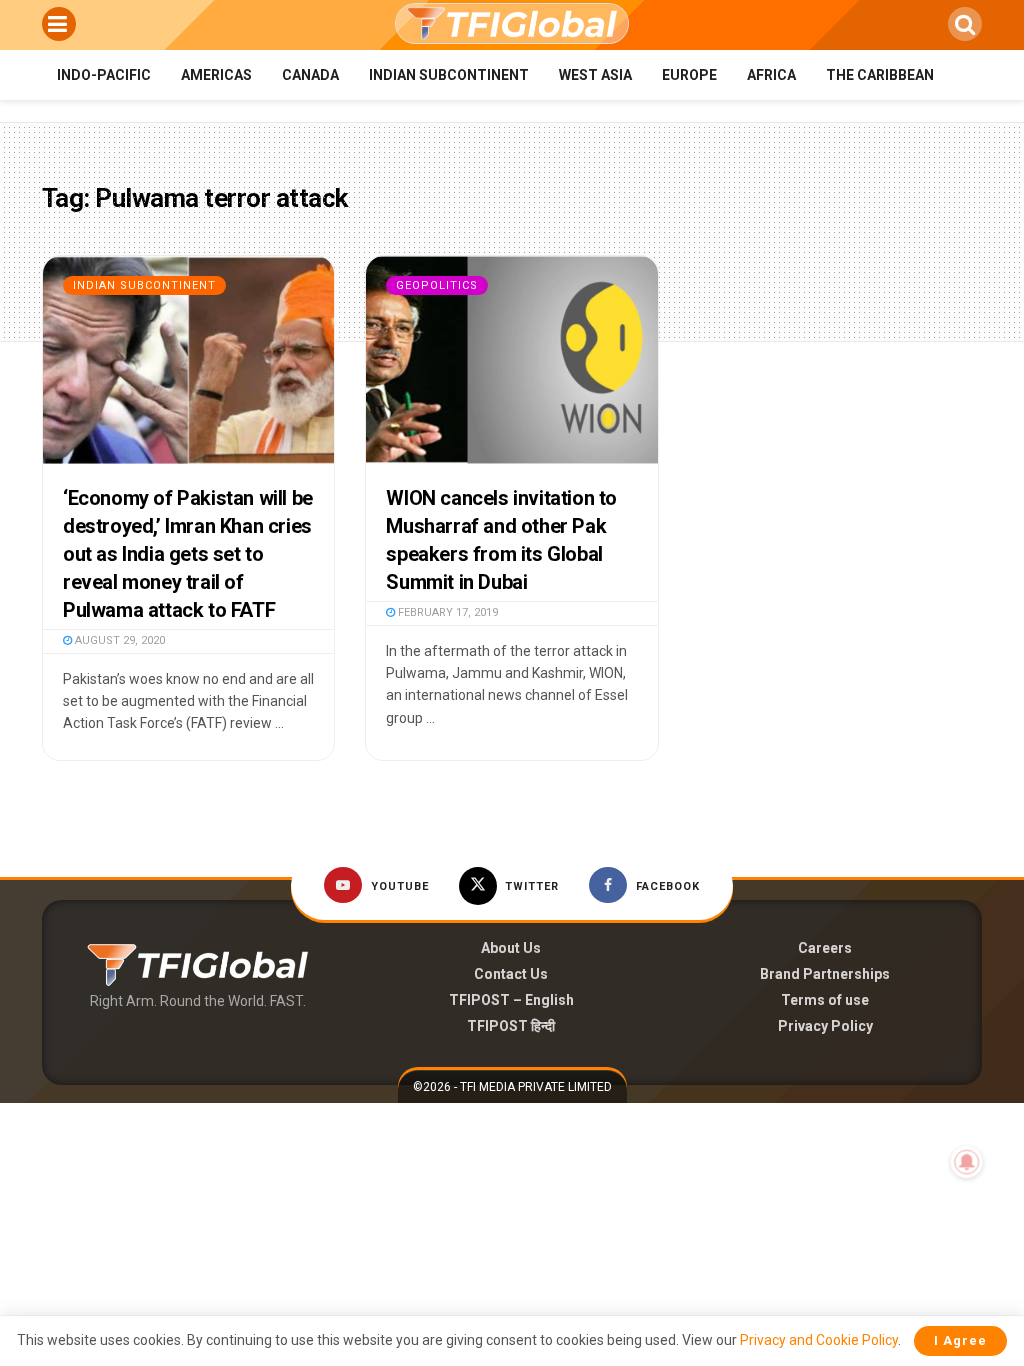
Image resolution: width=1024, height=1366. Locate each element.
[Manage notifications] (967, 1162)
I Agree (960, 1340)
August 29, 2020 (118, 640)
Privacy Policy (825, 1026)
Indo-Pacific (104, 75)
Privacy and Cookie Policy (819, 1340)
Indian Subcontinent (449, 75)
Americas (216, 75)
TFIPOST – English (511, 1000)
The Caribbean (880, 75)
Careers (825, 948)
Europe (689, 75)
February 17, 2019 (446, 612)
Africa (771, 75)
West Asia (595, 75)
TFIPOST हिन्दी (511, 1026)
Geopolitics (437, 285)
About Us (511, 948)
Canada (310, 75)
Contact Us (511, 974)
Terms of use (825, 1000)
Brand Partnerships (825, 974)
